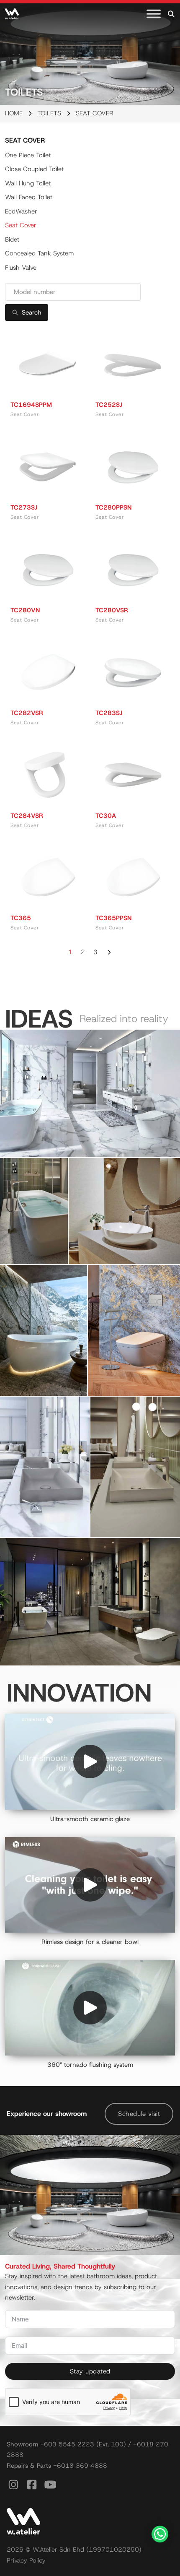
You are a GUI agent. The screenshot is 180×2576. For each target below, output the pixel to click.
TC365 (21, 918)
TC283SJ (109, 713)
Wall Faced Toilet (29, 197)
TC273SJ (24, 507)
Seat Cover (21, 225)
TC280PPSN (113, 507)
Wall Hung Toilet (28, 183)
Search (32, 312)
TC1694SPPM (31, 405)
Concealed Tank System (39, 253)
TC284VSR (27, 816)
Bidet (12, 239)
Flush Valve (21, 268)
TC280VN (25, 610)
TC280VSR (112, 610)
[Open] (154, 14)
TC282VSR (27, 713)
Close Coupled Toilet (34, 169)
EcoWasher (21, 211)
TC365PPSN (113, 918)
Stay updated (90, 2371)
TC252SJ (109, 405)
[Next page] (109, 952)
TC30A (106, 816)
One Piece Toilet (28, 155)
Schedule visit (139, 2114)
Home (14, 113)
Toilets (49, 113)
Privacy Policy (26, 2560)
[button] (90, 1093)
